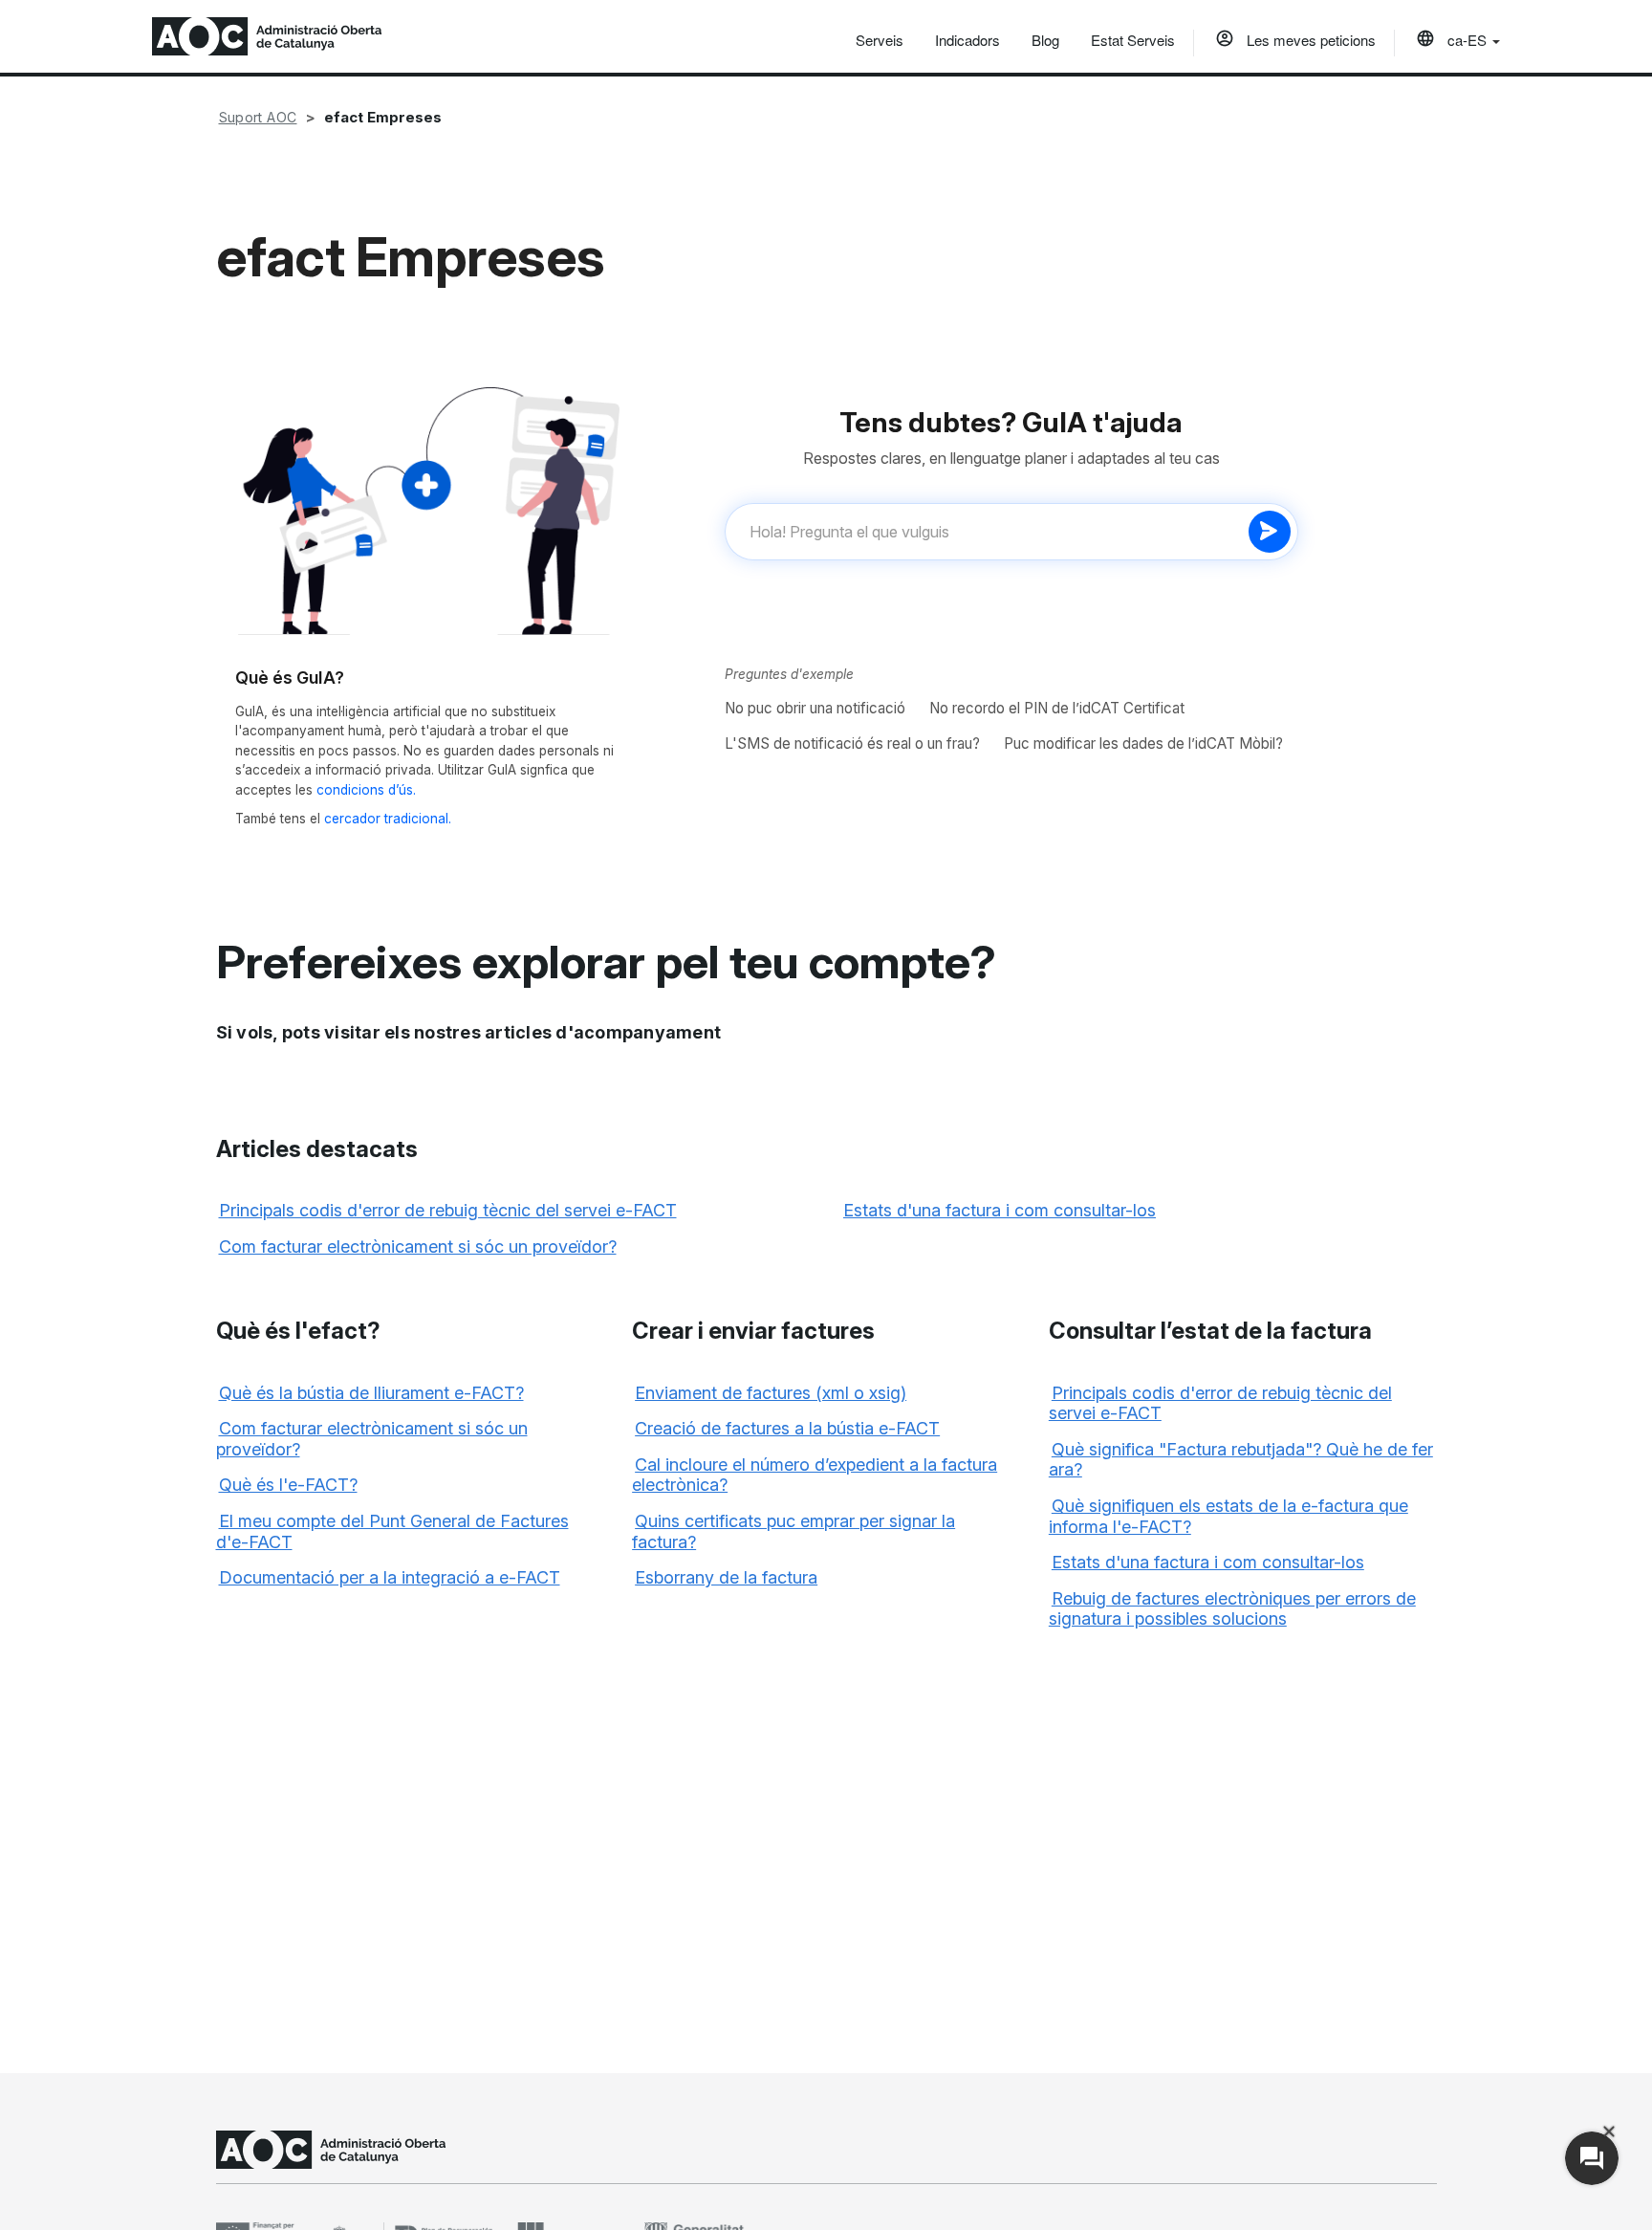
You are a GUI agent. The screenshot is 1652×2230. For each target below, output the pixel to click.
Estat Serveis (1133, 40)
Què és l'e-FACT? (288, 1485)
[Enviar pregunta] (1270, 532)
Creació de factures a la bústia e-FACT (787, 1428)
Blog (1045, 40)
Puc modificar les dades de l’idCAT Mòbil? (1143, 743)
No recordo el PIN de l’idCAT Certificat (1057, 708)
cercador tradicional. (388, 819)
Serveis (880, 40)
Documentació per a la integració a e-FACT (390, 1577)
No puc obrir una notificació (815, 708)
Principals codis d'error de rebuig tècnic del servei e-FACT (448, 1210)
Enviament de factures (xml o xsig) (771, 1393)
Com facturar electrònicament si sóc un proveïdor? (418, 1246)
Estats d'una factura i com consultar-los (1000, 1210)
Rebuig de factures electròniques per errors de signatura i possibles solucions (1232, 1609)
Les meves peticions (1309, 40)
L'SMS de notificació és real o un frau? (852, 743)
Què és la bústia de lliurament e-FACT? (371, 1393)
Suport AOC (258, 117)
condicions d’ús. (366, 790)
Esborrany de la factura (726, 1577)
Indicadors (967, 40)
